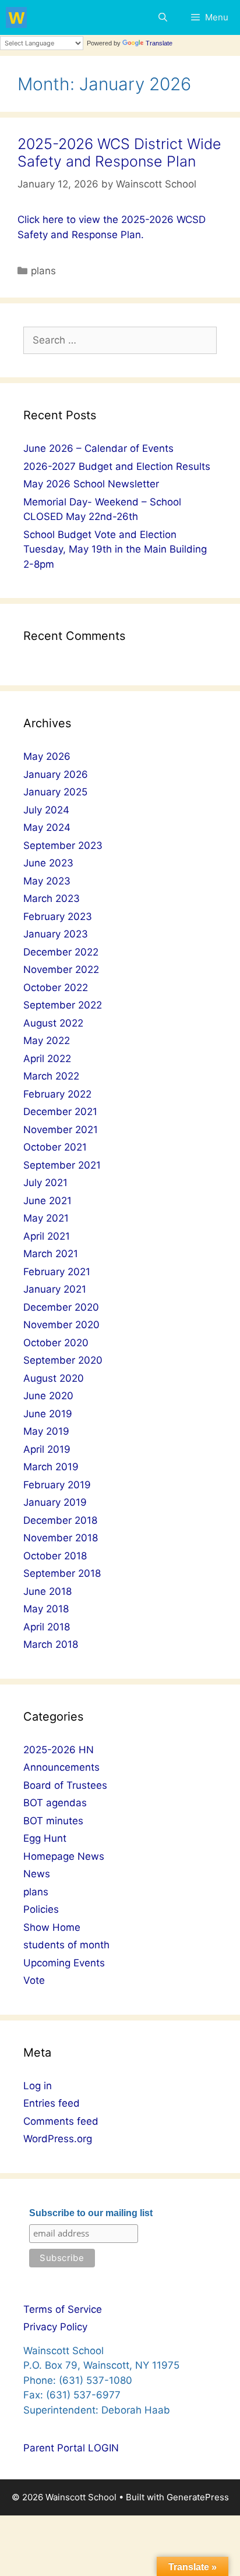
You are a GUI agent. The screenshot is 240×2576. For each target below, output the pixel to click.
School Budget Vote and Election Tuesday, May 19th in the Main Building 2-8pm (115, 549)
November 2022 (61, 969)
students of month (66, 1945)
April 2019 (47, 1449)
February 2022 (57, 1094)
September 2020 (63, 1360)
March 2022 (51, 1076)
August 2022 (53, 1023)
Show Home (52, 1927)
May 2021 (46, 1218)
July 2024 (46, 810)
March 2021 (51, 1254)
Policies (41, 1909)
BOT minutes (53, 1821)
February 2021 (57, 1272)
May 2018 (46, 1609)
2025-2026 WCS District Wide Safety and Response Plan (119, 153)
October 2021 (55, 1147)
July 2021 (45, 1183)
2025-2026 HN (59, 1750)
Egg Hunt (45, 1838)
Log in (38, 2086)
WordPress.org (58, 2139)
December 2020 (61, 1307)
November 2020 (61, 1325)
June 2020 (48, 1396)
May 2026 (47, 756)
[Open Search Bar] (162, 17)
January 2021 (55, 1289)
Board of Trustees (65, 1785)
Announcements (61, 1767)
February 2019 (57, 1485)
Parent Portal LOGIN (71, 2448)
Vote (34, 1980)
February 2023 (58, 917)
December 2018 (60, 1520)
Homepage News (64, 1856)
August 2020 (54, 1378)
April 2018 (47, 1627)
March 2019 (51, 1467)
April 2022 (47, 1059)
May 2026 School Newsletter (91, 484)
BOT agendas (55, 1803)
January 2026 (56, 774)
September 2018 (62, 1573)
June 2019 (48, 1414)
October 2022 (56, 988)
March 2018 (51, 1644)
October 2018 (55, 1556)
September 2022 (63, 1005)
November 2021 (61, 1130)
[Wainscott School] (16, 17)
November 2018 (61, 1538)
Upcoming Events (64, 1963)
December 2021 (60, 1112)
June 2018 (47, 1591)
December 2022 (61, 952)
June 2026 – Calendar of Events (98, 448)
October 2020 (56, 1343)
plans (43, 271)
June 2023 (48, 863)
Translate (159, 43)
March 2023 (52, 898)
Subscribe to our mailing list (91, 2213)
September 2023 (63, 845)
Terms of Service (63, 2309)
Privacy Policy (55, 2327)
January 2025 (55, 792)
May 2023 (47, 881)
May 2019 (46, 1431)
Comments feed (61, 2121)
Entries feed (52, 2103)
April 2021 (47, 1236)
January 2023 (56, 934)
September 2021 (62, 1165)
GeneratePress (198, 2497)
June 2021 (47, 1201)
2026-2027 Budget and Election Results (117, 466)
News (37, 1874)
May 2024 (47, 827)
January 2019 (55, 1502)
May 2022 (47, 1041)
